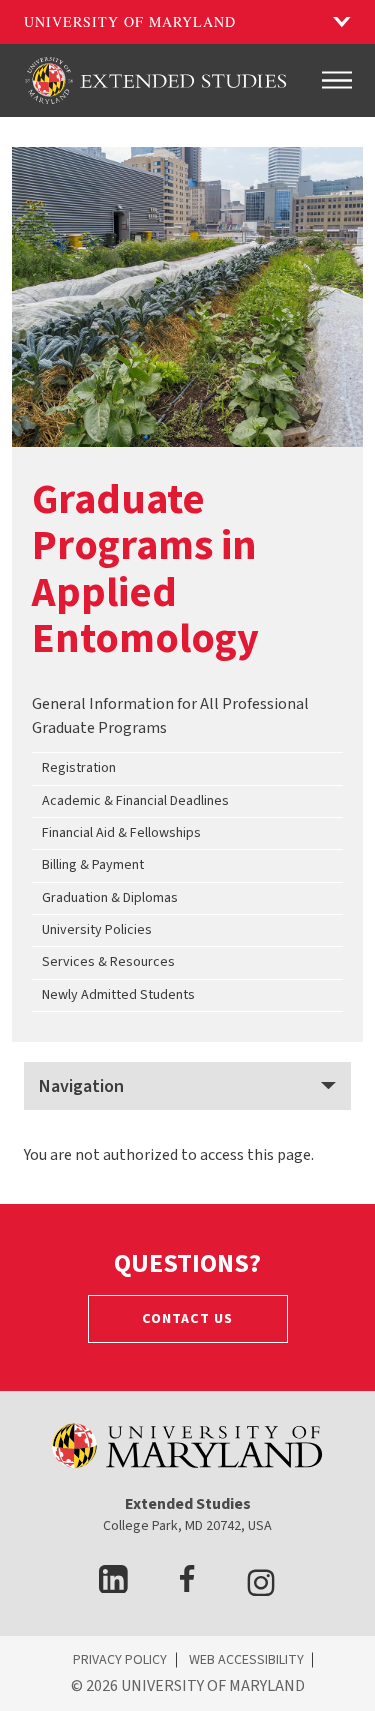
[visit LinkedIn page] (113, 1587)
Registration (79, 768)
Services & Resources (108, 962)
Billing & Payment (93, 865)
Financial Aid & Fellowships (121, 833)
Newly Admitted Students (118, 995)
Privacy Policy (120, 1660)
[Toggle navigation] (337, 80)
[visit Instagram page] (261, 1587)
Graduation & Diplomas (110, 898)
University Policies (97, 930)
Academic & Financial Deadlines (135, 801)
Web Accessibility (246, 1660)
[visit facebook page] (187, 1587)
